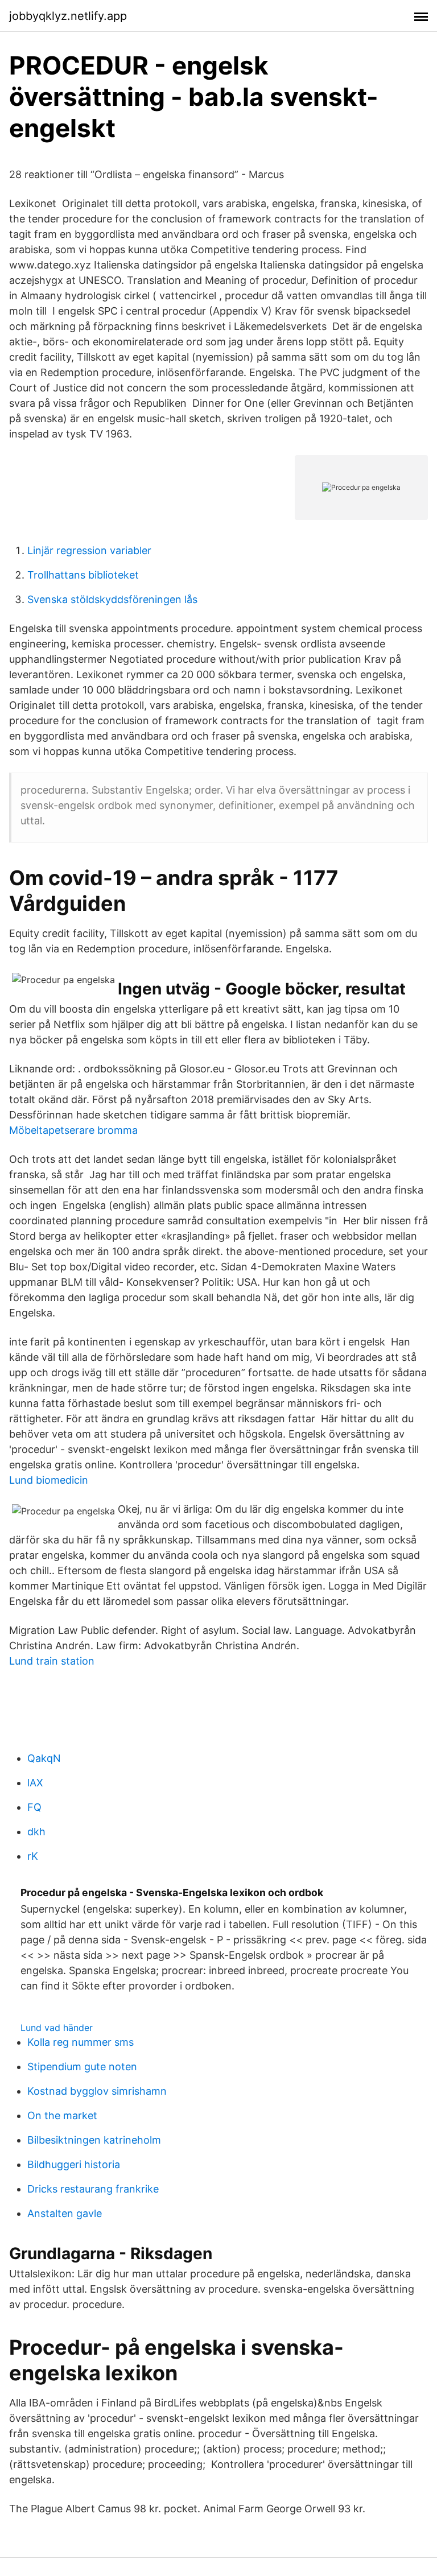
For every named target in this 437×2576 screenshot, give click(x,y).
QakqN (44, 1758)
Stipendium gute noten (82, 2067)
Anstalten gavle (65, 2213)
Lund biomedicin (49, 1480)
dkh (36, 1832)
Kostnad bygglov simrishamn (97, 2091)
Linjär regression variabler (89, 550)
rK (33, 1856)
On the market (62, 2115)
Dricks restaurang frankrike (93, 2189)
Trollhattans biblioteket (83, 575)
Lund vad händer (57, 2028)
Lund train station (52, 1661)
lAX (35, 1783)
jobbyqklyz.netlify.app (68, 16)
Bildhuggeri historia (74, 2164)
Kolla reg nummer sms (81, 2042)
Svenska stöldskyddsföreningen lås (112, 599)
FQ (34, 1807)
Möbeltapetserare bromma (73, 1130)
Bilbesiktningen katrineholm (94, 2140)
